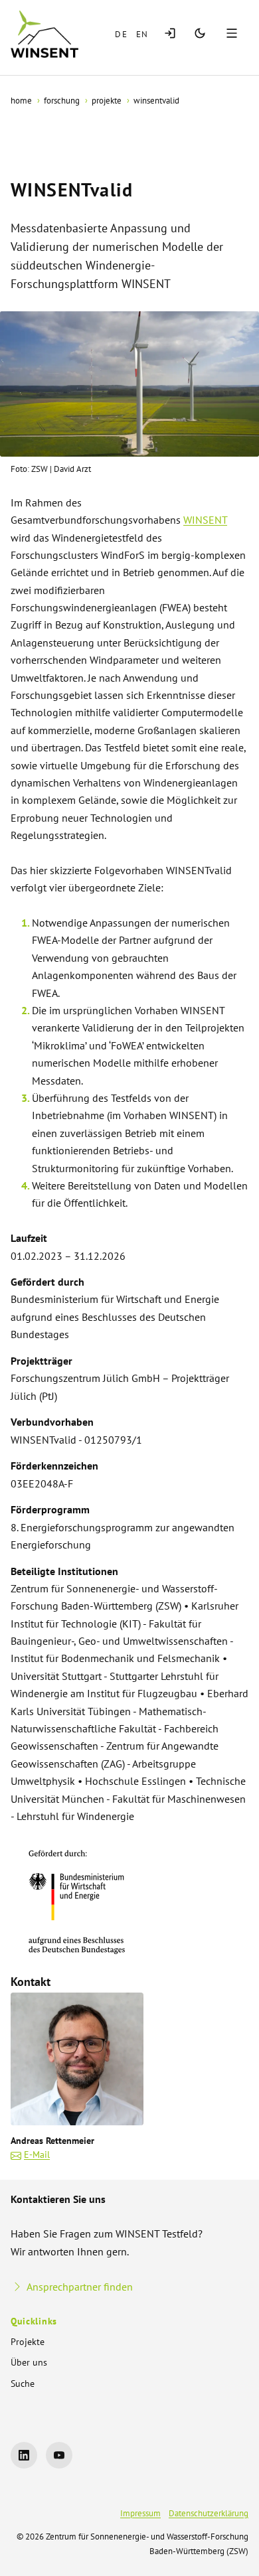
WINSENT (205, 520)
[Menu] (233, 34)
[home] (44, 34)
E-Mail (37, 2155)
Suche (23, 2384)
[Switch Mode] (200, 34)
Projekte (28, 2342)
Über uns (29, 2362)
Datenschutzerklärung (209, 2513)
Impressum (140, 2513)
